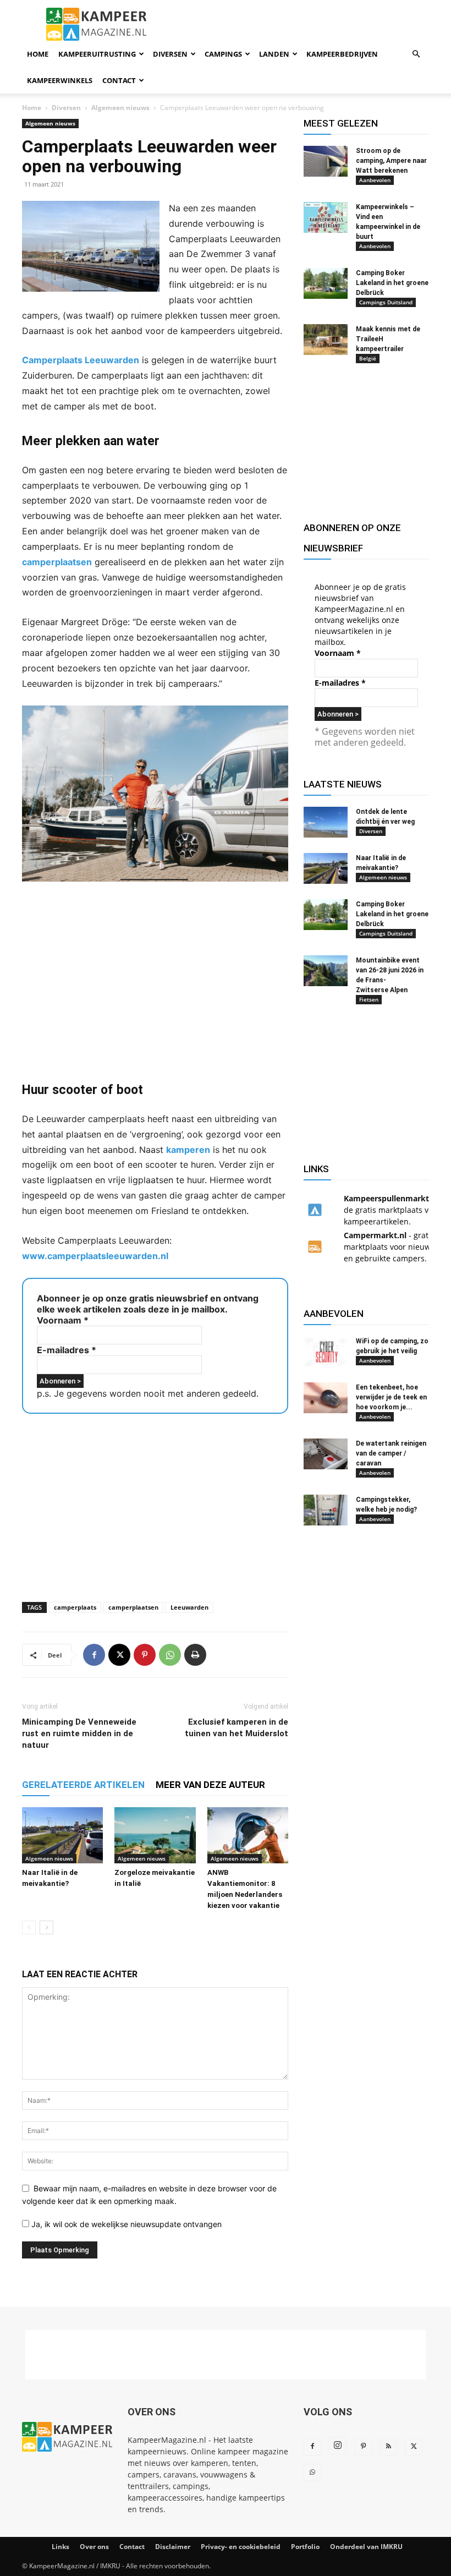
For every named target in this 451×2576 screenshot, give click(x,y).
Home (38, 54)
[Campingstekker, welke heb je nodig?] (326, 1510)
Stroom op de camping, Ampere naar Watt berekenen (391, 161)
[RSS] (388, 2447)
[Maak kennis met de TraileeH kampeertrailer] (326, 340)
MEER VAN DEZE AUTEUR (210, 1785)
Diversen (170, 54)
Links (61, 2547)
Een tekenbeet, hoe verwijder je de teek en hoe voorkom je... (391, 1397)
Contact (119, 80)
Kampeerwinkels (60, 80)
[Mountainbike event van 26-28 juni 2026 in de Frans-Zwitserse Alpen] (326, 971)
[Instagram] (338, 2446)
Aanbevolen (375, 180)
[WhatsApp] (170, 1655)
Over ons (94, 2547)
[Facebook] (94, 1655)
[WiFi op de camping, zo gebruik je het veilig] (326, 1352)
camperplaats (75, 1607)
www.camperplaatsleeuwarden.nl (95, 1256)
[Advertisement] (155, 981)
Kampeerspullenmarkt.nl (391, 1198)
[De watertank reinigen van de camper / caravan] (326, 1454)
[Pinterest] (145, 1655)
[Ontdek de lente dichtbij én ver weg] (326, 822)
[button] (416, 54)
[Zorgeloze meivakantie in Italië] (155, 1835)
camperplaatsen (57, 562)
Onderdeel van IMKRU (366, 2547)
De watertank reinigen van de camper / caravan (391, 1453)
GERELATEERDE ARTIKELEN (83, 1785)
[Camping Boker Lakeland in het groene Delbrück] (326, 283)
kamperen (188, 1150)
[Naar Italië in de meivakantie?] (62, 1835)
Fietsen (369, 999)
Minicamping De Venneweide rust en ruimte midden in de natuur (79, 1733)
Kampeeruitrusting (97, 54)
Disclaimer (173, 2547)
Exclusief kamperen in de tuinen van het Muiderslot (237, 1728)
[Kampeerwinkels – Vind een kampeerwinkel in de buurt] (326, 217)
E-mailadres (67, 1350)
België (368, 358)
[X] (119, 1655)
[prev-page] (29, 1927)
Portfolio (305, 2547)
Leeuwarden (189, 1607)
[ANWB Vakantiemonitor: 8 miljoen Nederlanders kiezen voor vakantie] (248, 1835)
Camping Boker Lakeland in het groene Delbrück (392, 283)
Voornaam (63, 1320)
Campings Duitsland (386, 302)
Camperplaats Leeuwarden (81, 360)
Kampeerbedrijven (342, 54)
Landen (274, 54)
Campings (223, 54)
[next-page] (46, 1927)
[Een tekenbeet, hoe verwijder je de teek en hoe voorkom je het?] (326, 1398)
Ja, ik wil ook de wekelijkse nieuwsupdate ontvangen (125, 2224)
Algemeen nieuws (120, 108)
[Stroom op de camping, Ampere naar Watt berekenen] (326, 161)
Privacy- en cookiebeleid (241, 2547)
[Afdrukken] (195, 1655)
